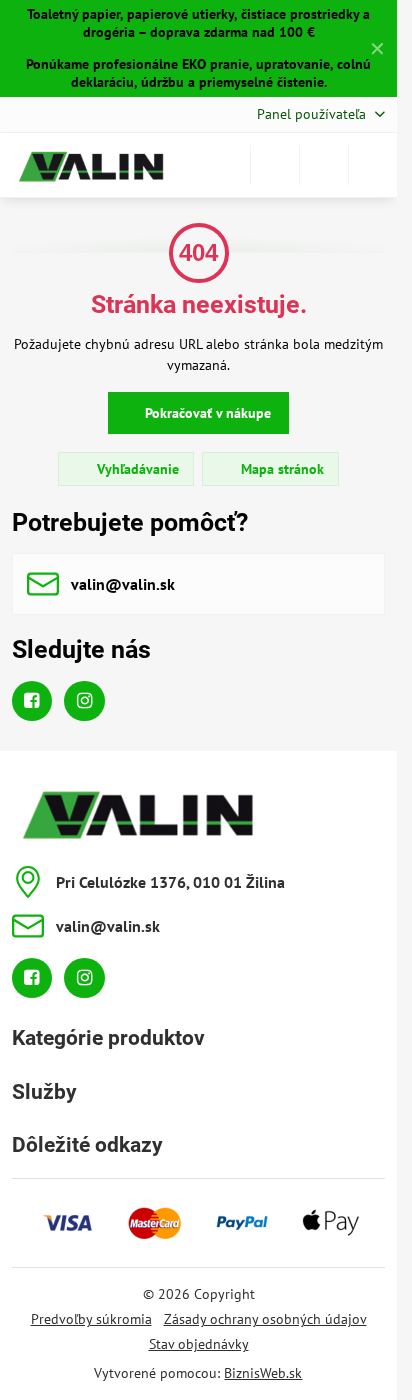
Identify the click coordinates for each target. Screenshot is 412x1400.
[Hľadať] (275, 165)
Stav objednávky (199, 1344)
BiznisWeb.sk (263, 1373)
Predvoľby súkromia (91, 1319)
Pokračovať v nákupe (206, 413)
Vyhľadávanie (136, 469)
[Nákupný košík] (324, 165)
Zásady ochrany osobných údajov (265, 1319)
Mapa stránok (280, 469)
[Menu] (373, 165)
